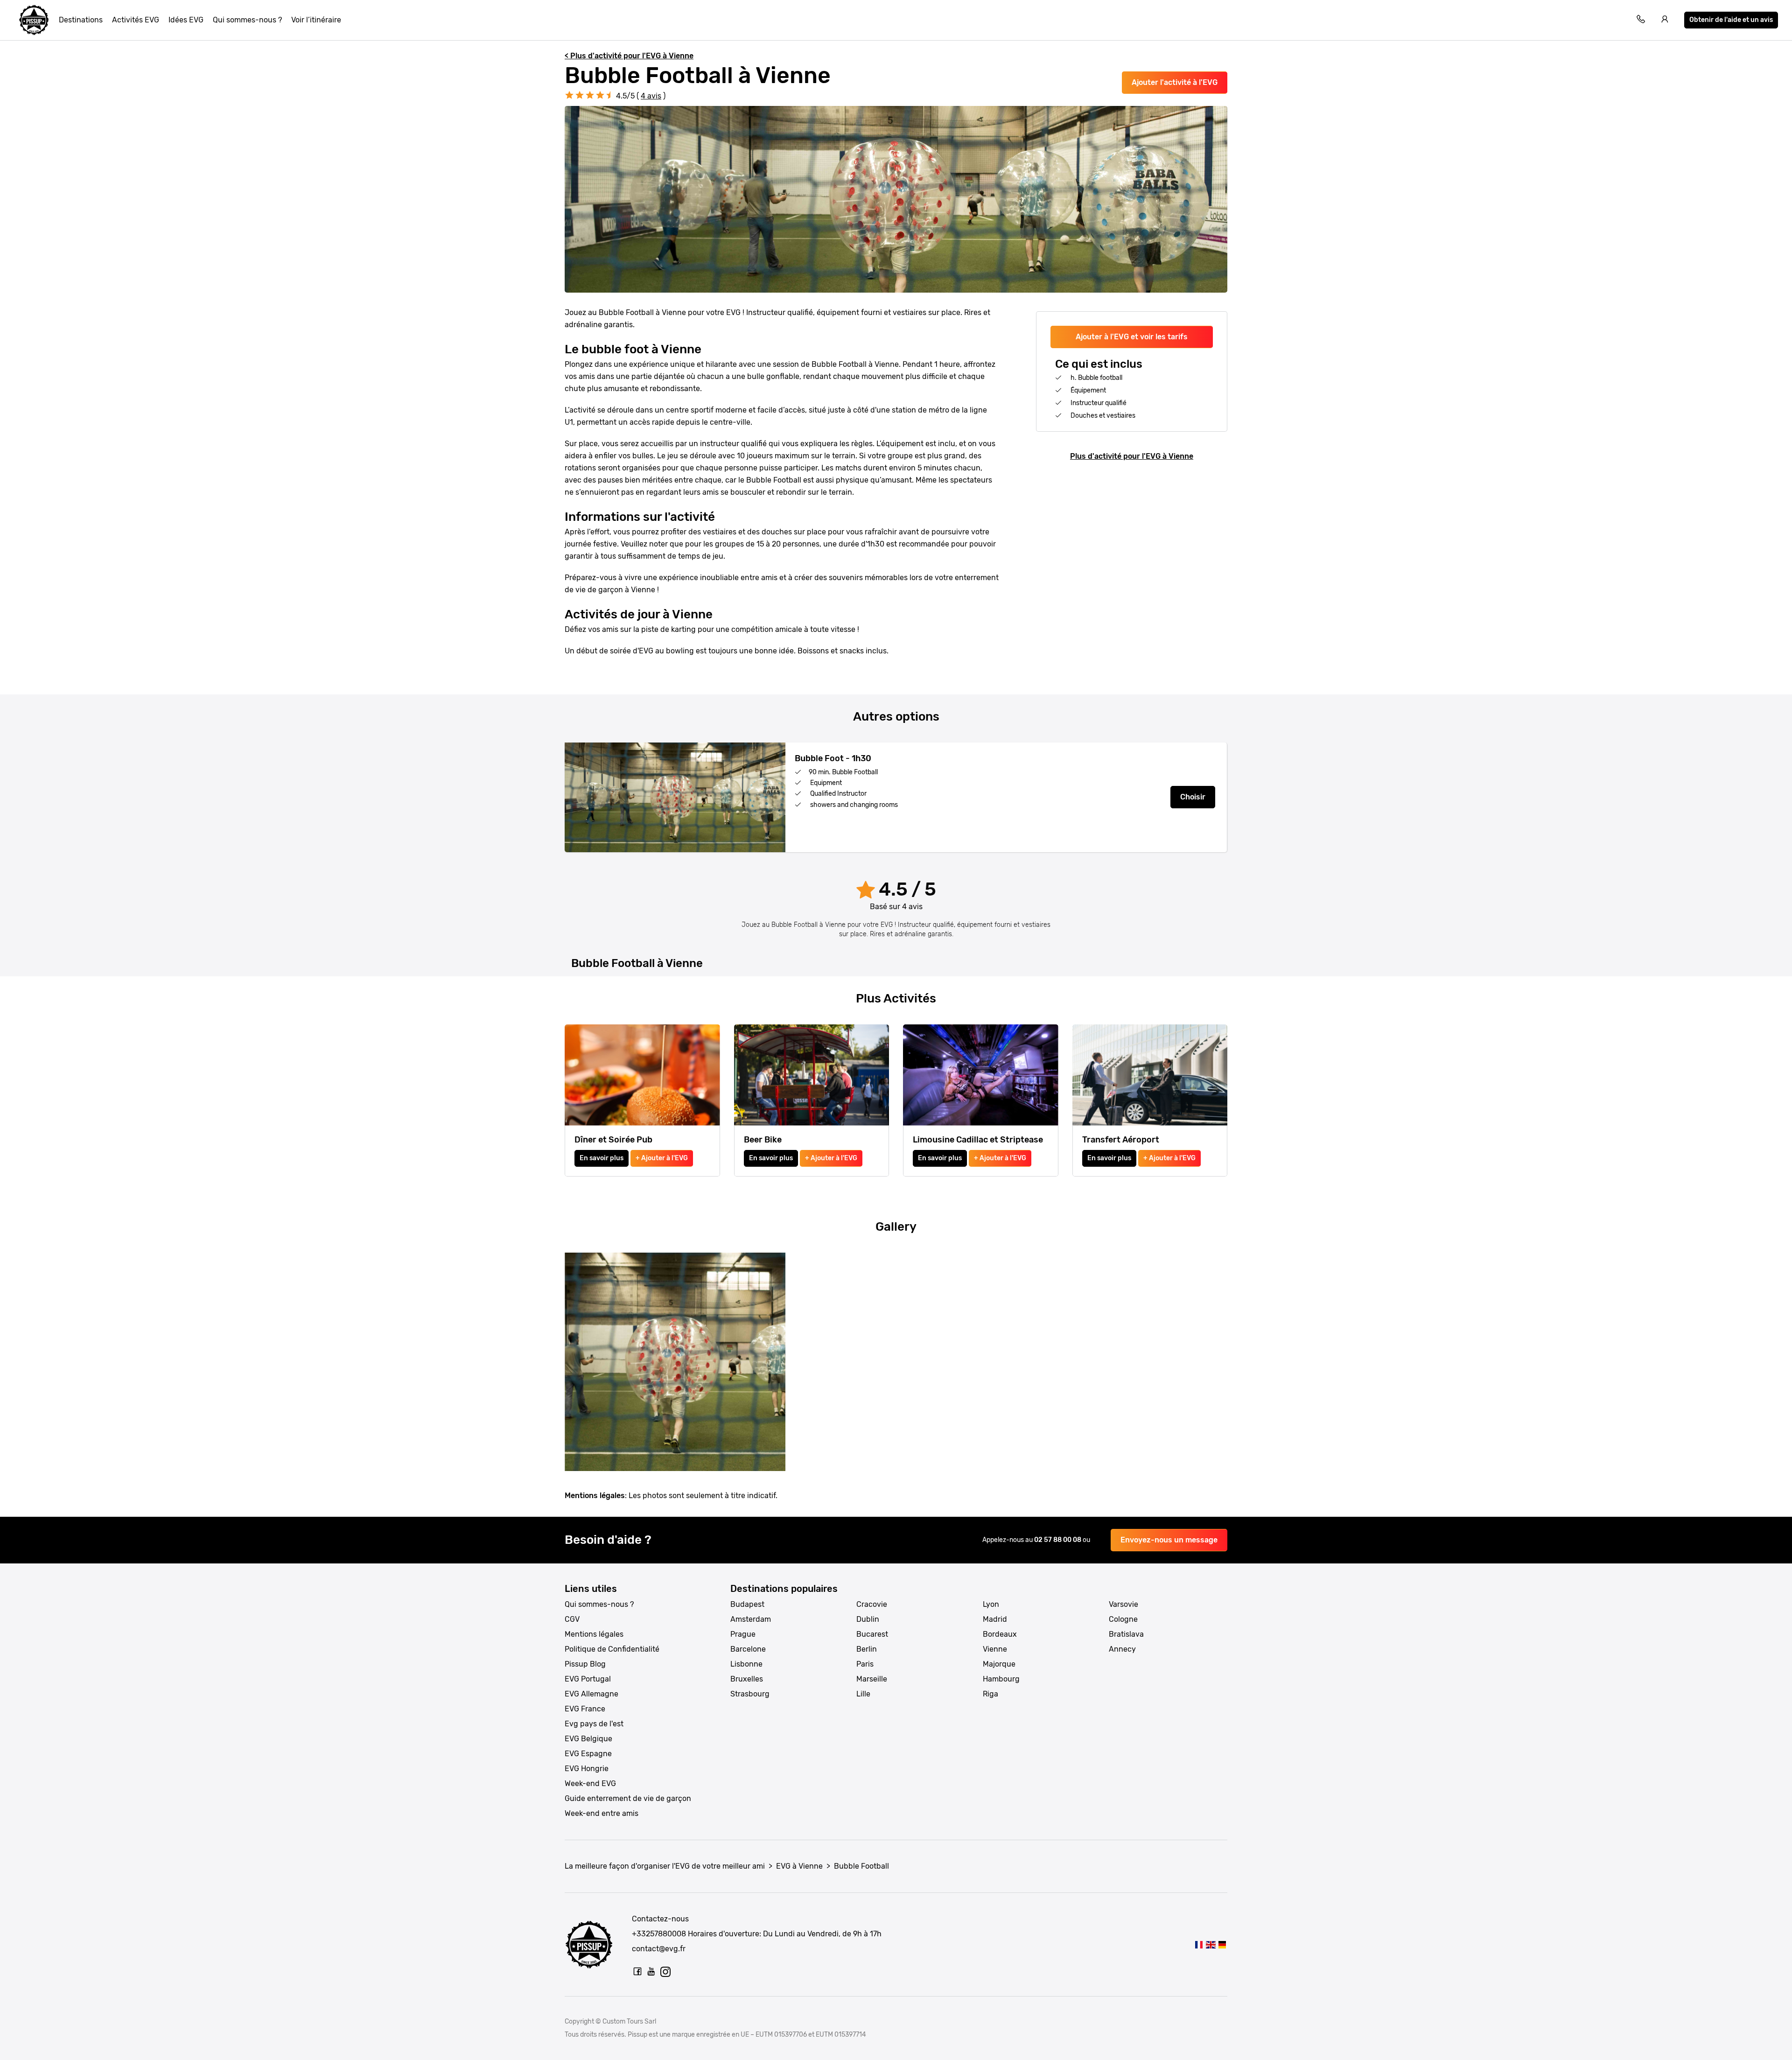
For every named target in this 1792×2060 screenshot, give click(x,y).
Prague (743, 1634)
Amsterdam (751, 1619)
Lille (863, 1694)
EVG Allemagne (591, 1694)
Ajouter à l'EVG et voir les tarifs (1132, 337)
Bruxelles (747, 1679)
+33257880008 (659, 1934)
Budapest (747, 1604)
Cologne (1123, 1619)
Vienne (995, 1649)
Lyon (991, 1604)
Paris (865, 1664)
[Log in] (1665, 20)
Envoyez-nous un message (1169, 1540)
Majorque (999, 1664)
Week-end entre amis (602, 1813)
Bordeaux (1000, 1634)
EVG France (585, 1709)
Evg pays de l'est (594, 1724)
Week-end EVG (590, 1783)
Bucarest (872, 1634)
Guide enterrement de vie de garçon (628, 1798)
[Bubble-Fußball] (1222, 1944)
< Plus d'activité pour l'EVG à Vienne (629, 56)
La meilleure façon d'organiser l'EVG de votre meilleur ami (665, 1866)
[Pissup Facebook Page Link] (637, 1971)
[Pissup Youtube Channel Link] (651, 1971)
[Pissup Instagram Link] (665, 1971)
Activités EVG (136, 20)
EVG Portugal (588, 1679)
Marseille (872, 1679)
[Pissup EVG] (34, 20)
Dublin (868, 1619)
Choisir (1193, 797)
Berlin (867, 1649)
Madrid (995, 1619)
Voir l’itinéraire (316, 20)
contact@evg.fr (659, 1949)
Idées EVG (186, 20)
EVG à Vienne (799, 1866)
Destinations (81, 20)
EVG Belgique (588, 1739)
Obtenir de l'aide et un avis (1731, 20)
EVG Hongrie (587, 1769)
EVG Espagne (588, 1754)
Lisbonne (746, 1664)
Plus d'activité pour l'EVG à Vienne (1132, 456)
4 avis (651, 96)
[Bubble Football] (1199, 1944)
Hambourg (1001, 1679)
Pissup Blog (585, 1664)
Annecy (1122, 1649)
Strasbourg (750, 1694)
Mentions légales (594, 1634)
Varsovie (1123, 1604)
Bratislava (1126, 1634)
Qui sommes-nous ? (247, 20)
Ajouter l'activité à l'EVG (1175, 82)
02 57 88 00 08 (1058, 1540)
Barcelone (748, 1649)
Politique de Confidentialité (612, 1649)
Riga (990, 1694)
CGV (572, 1619)
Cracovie (872, 1604)
